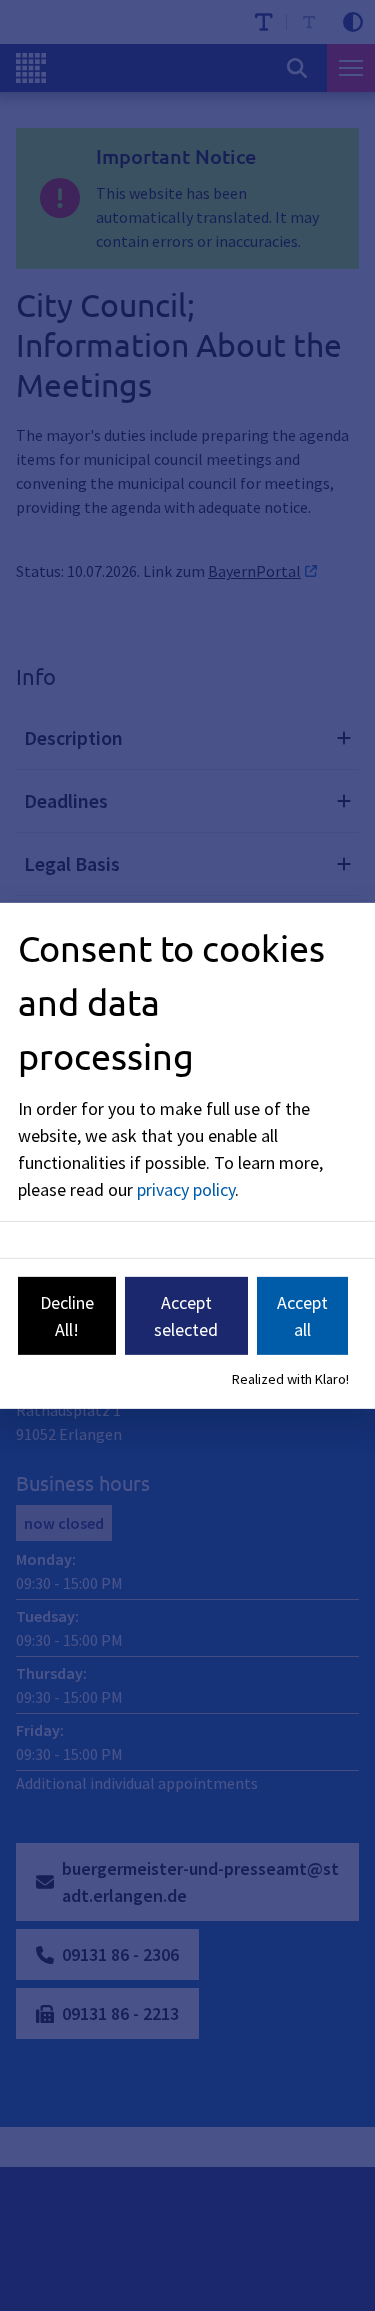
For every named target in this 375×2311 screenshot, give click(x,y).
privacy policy (186, 1189)
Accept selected (186, 1316)
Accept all (302, 1316)
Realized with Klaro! (290, 1379)
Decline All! (67, 1316)
